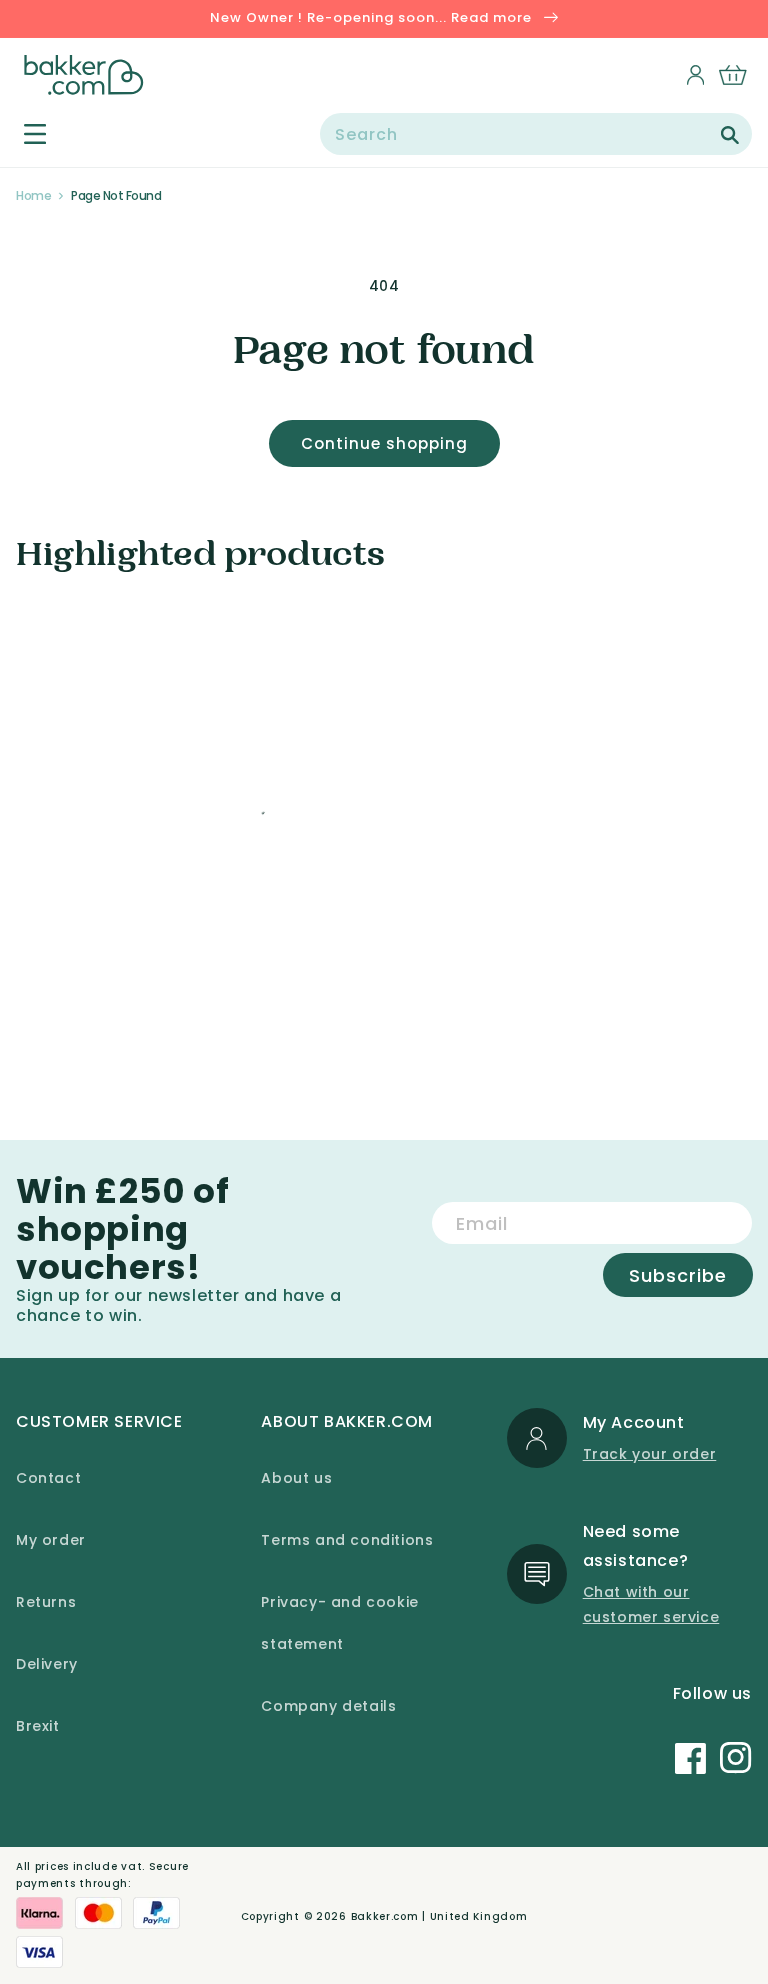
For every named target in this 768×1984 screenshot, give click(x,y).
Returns (46, 1602)
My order (51, 1540)
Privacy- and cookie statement (339, 1623)
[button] (23, 133)
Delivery (47, 1664)
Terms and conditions (347, 1540)
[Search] (730, 135)
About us (296, 1478)
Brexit (38, 1726)
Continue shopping (384, 443)
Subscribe (678, 1275)
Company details (328, 1706)
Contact (48, 1478)
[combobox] (536, 134)
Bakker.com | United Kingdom (439, 1916)
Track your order (650, 1454)
